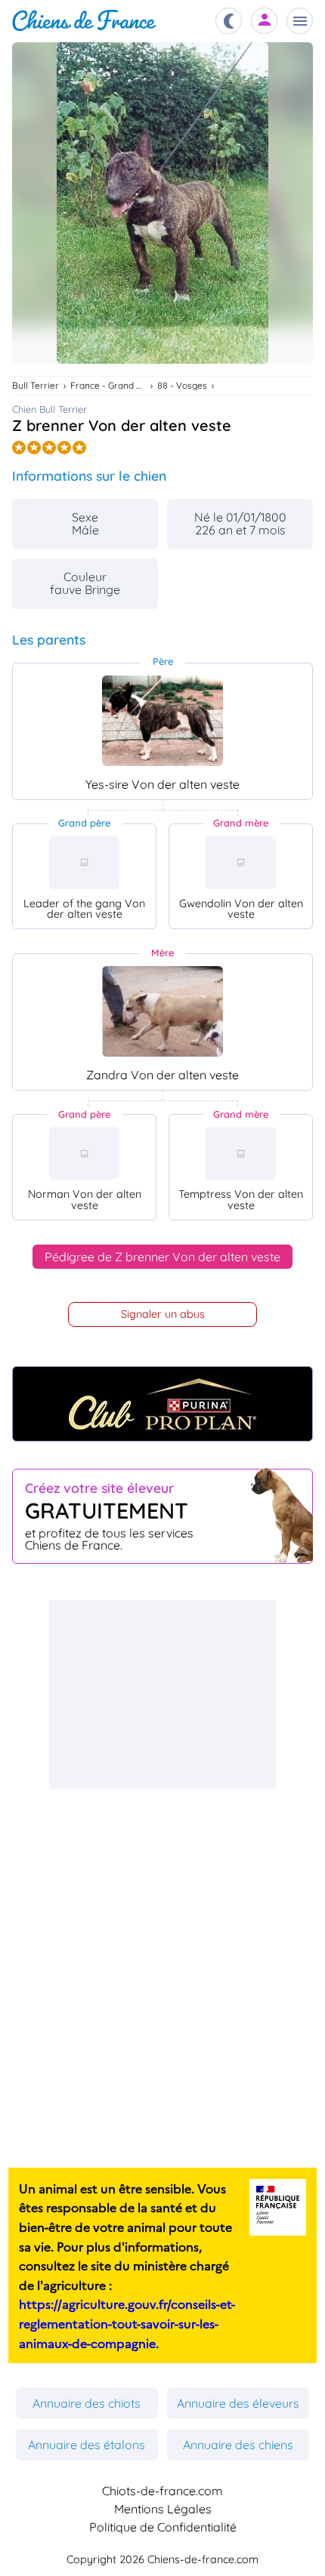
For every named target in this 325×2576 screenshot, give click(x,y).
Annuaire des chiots (87, 2403)
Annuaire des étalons (87, 2445)
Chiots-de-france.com (162, 2491)
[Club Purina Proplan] (162, 1404)
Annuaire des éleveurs (238, 2403)
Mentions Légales (163, 2509)
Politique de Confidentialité (163, 2527)
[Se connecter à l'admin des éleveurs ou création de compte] (265, 21)
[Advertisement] (162, 1694)
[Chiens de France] (84, 21)
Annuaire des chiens (238, 2445)
